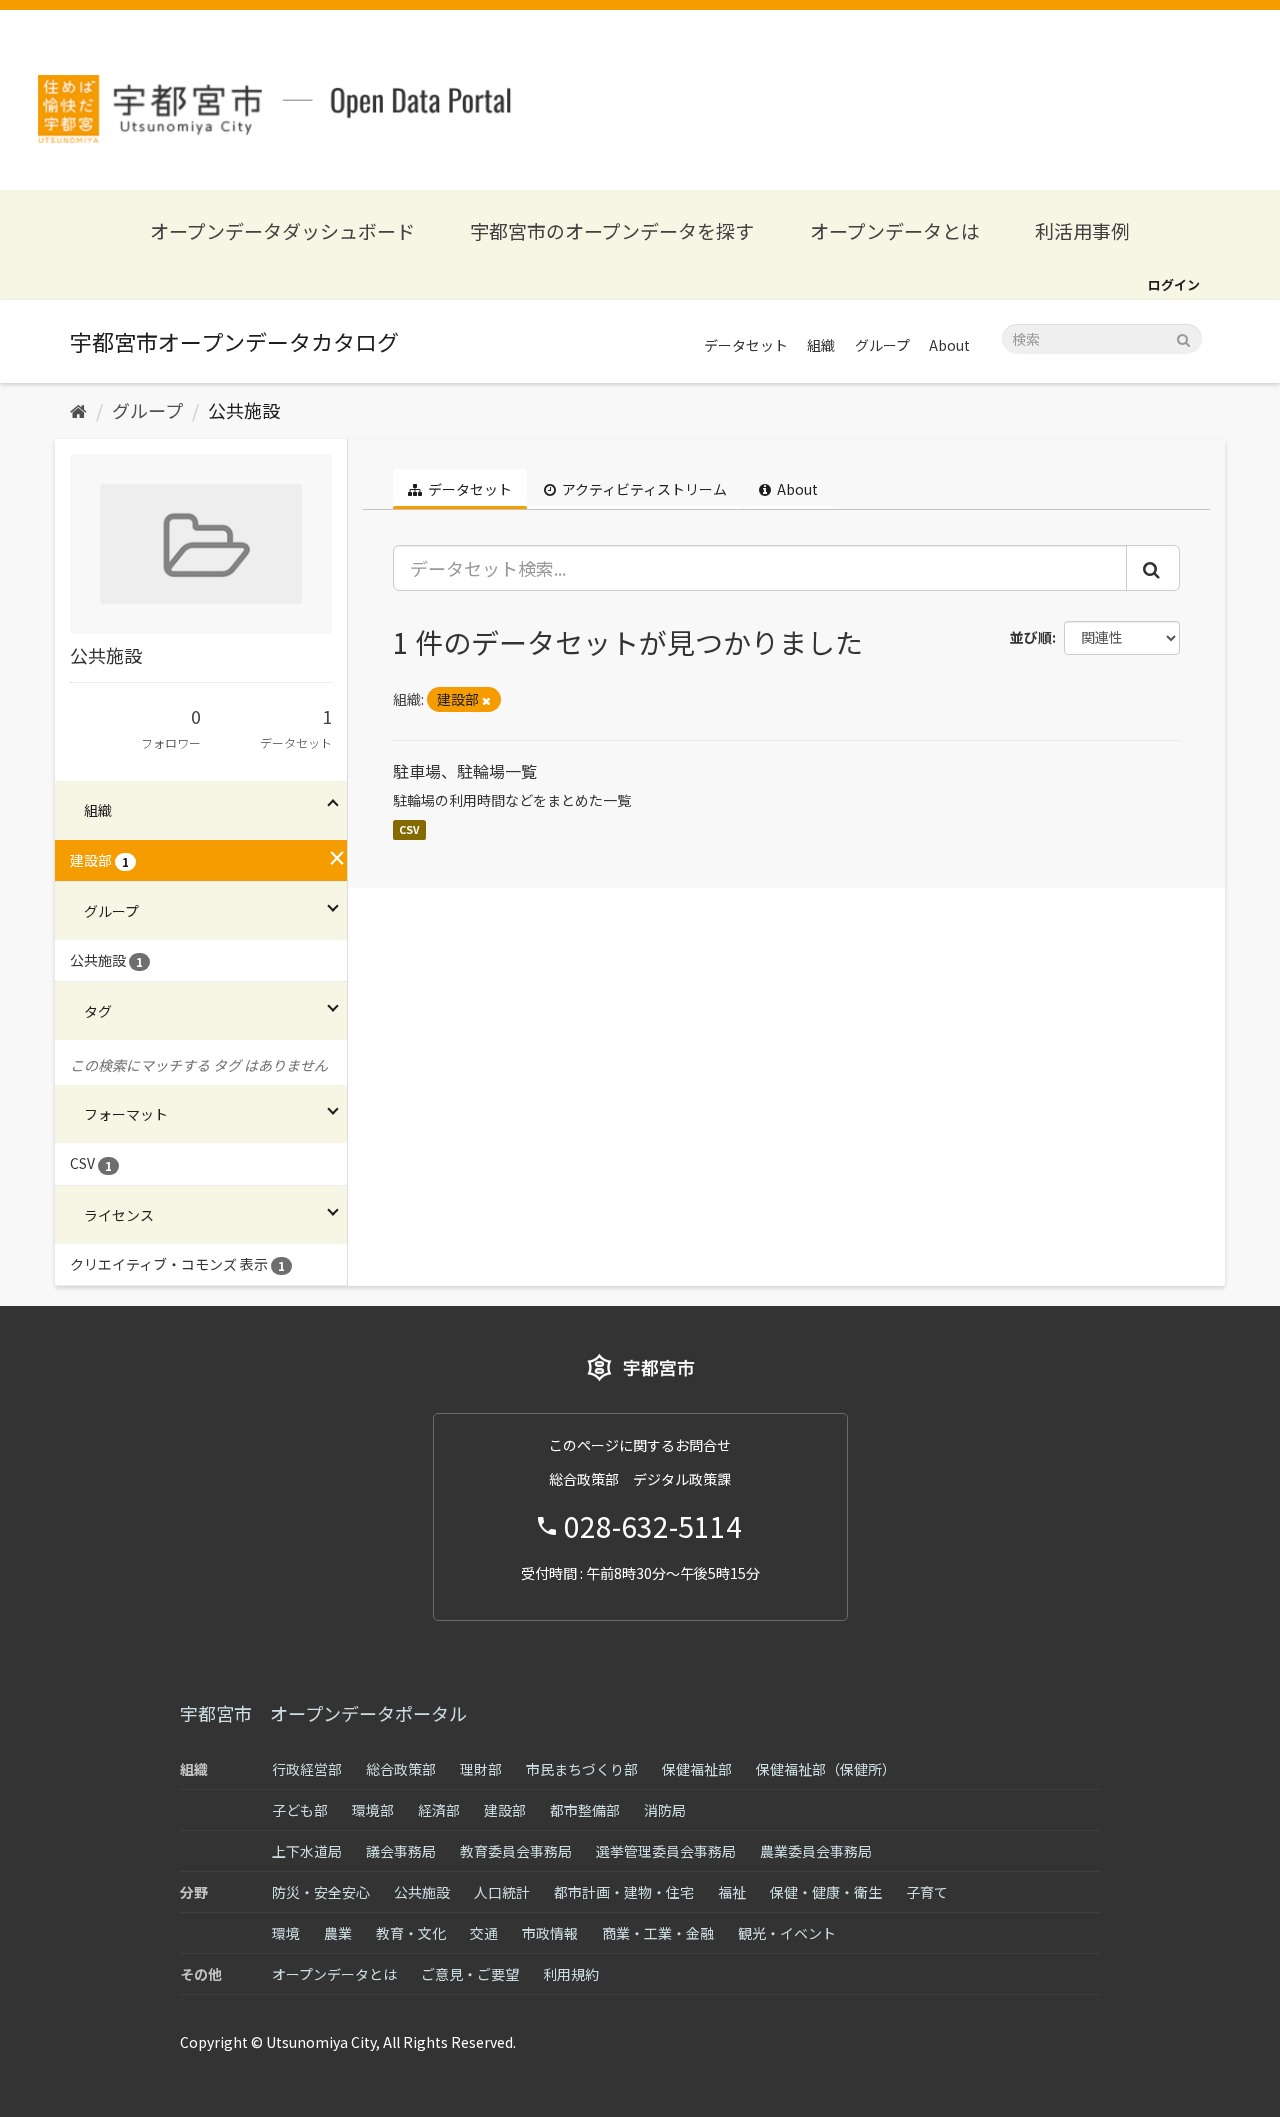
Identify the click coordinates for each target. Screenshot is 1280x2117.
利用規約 (571, 1974)
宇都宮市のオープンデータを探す (612, 230)
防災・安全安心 (321, 1892)
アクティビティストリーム (643, 489)
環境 (286, 1933)
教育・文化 (411, 1933)
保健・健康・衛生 (826, 1892)
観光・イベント (787, 1933)
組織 (821, 345)
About (949, 345)
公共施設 (244, 410)
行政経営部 (307, 1769)
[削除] (486, 700)
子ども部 (300, 1810)
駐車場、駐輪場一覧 (465, 771)
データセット (746, 345)
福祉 (732, 1892)
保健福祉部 (697, 1769)
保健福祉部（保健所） (826, 1769)
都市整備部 (585, 1810)
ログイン (1174, 284)
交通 (484, 1933)
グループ (882, 345)
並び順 (1031, 637)
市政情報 (550, 1933)
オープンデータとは (895, 230)
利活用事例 (1082, 230)
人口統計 (502, 1892)
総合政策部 (401, 1769)
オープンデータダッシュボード (282, 230)
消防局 (665, 1810)
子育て (927, 1892)
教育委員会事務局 (516, 1851)
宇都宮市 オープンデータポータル (323, 1713)
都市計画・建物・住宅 (624, 1892)
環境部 (373, 1810)
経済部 (439, 1810)
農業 (338, 1933)
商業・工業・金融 (658, 1933)
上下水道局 (307, 1851)
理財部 (481, 1769)
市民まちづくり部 (582, 1769)
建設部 (505, 1810)
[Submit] (1183, 337)
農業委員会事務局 (816, 1851)
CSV (409, 829)
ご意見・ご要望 (470, 1974)
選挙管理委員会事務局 (666, 1851)
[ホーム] (78, 410)
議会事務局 (401, 1851)
